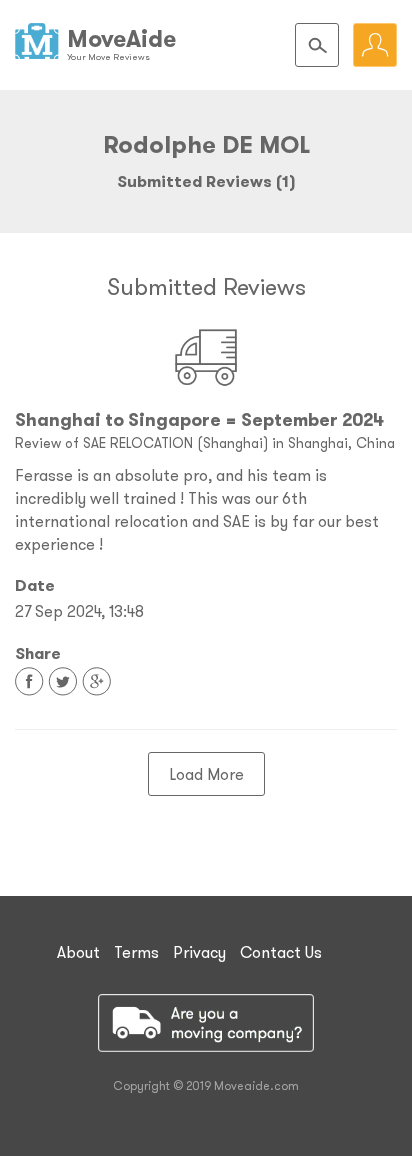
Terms (136, 952)
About (78, 952)
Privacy (199, 952)
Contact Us (281, 952)
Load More (206, 774)
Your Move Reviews (108, 56)
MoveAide (121, 39)
